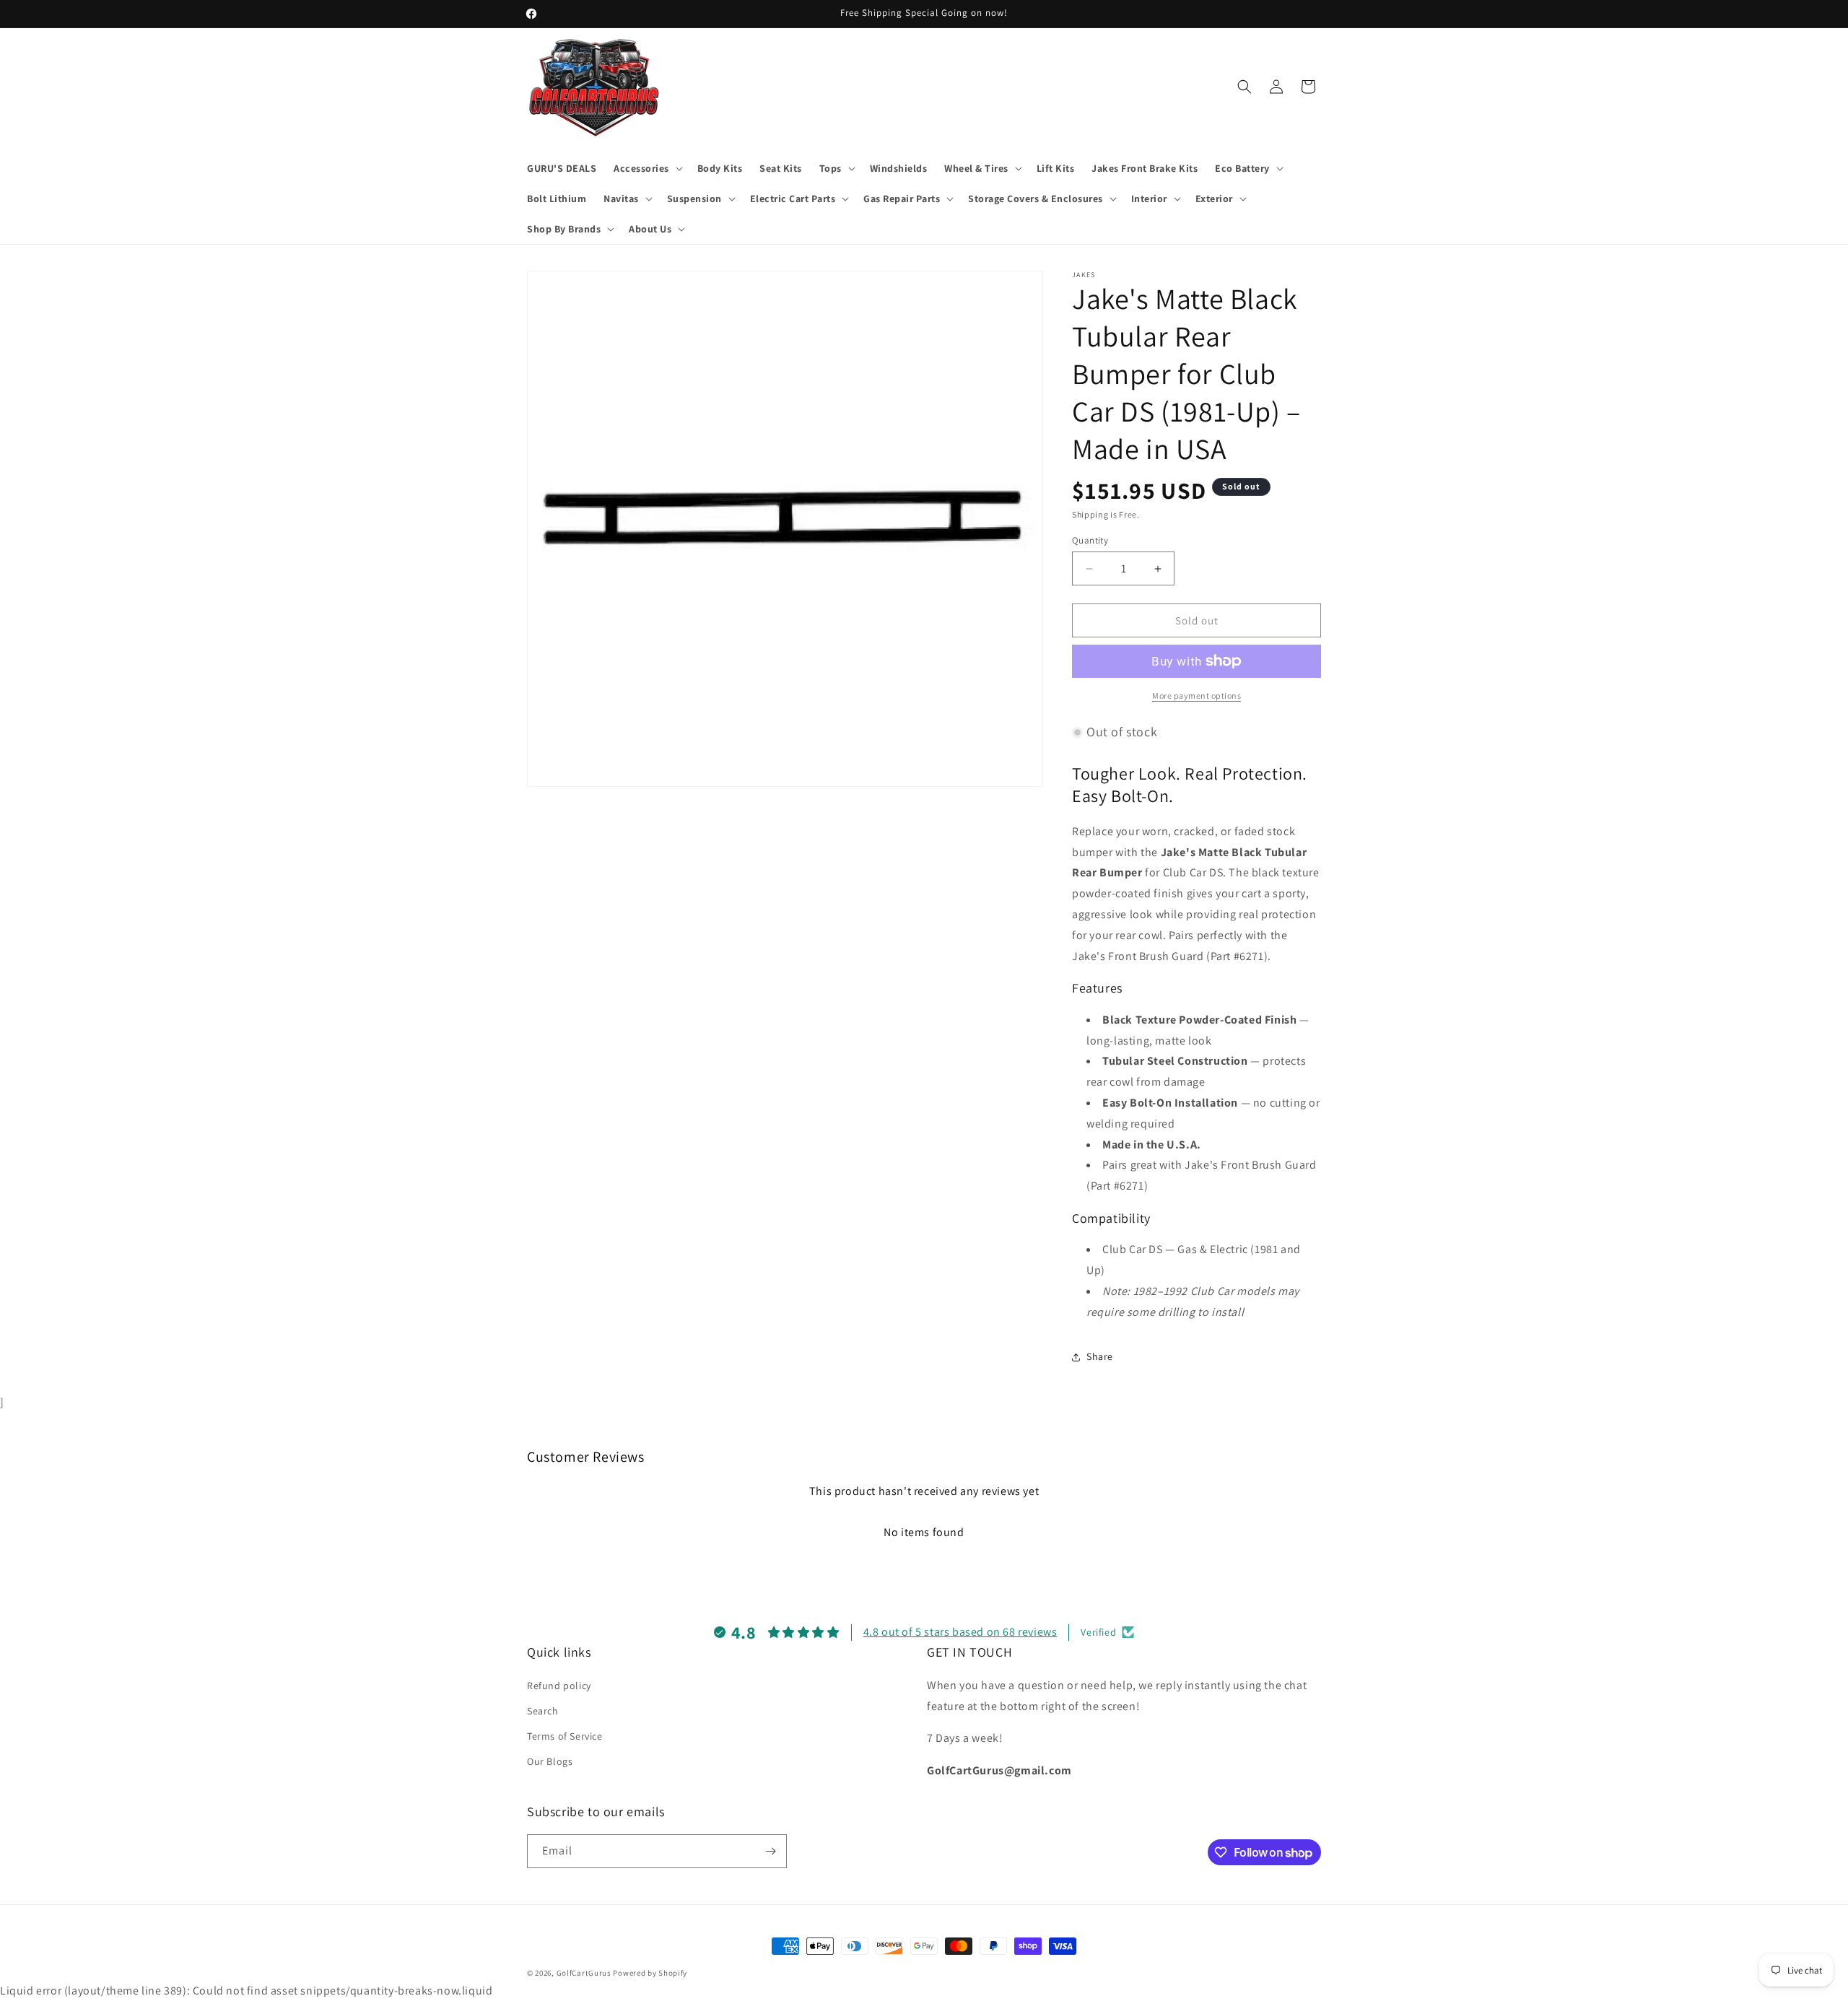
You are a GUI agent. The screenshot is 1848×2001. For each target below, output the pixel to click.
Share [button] (1100, 1356)
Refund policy (559, 1686)
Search (543, 1711)
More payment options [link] (1197, 696)
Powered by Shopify (650, 1973)
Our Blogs (550, 1761)
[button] (647, 168)
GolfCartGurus (584, 1973)
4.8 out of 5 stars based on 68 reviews (960, 1632)
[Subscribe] (770, 1851)
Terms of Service (565, 1736)
